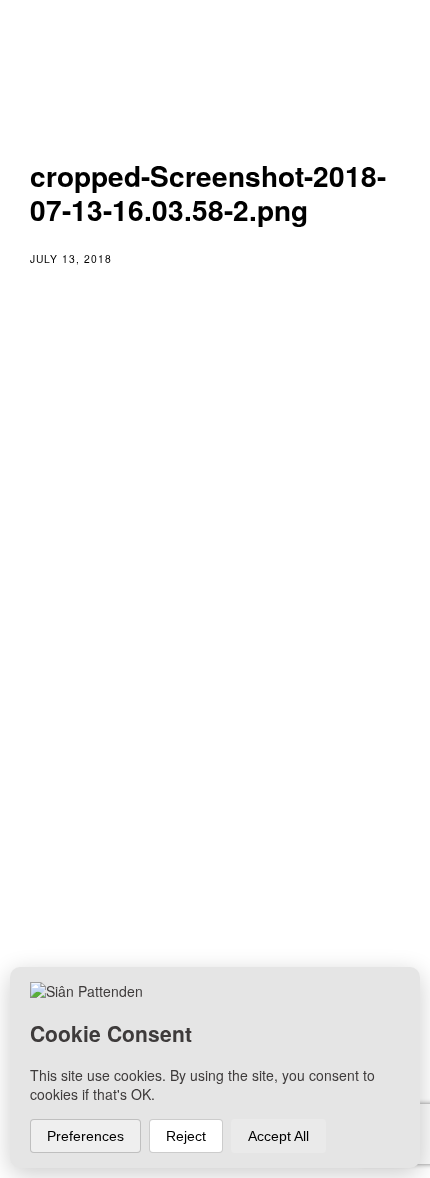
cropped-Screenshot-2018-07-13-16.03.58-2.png (208, 680)
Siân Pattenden (133, 862)
